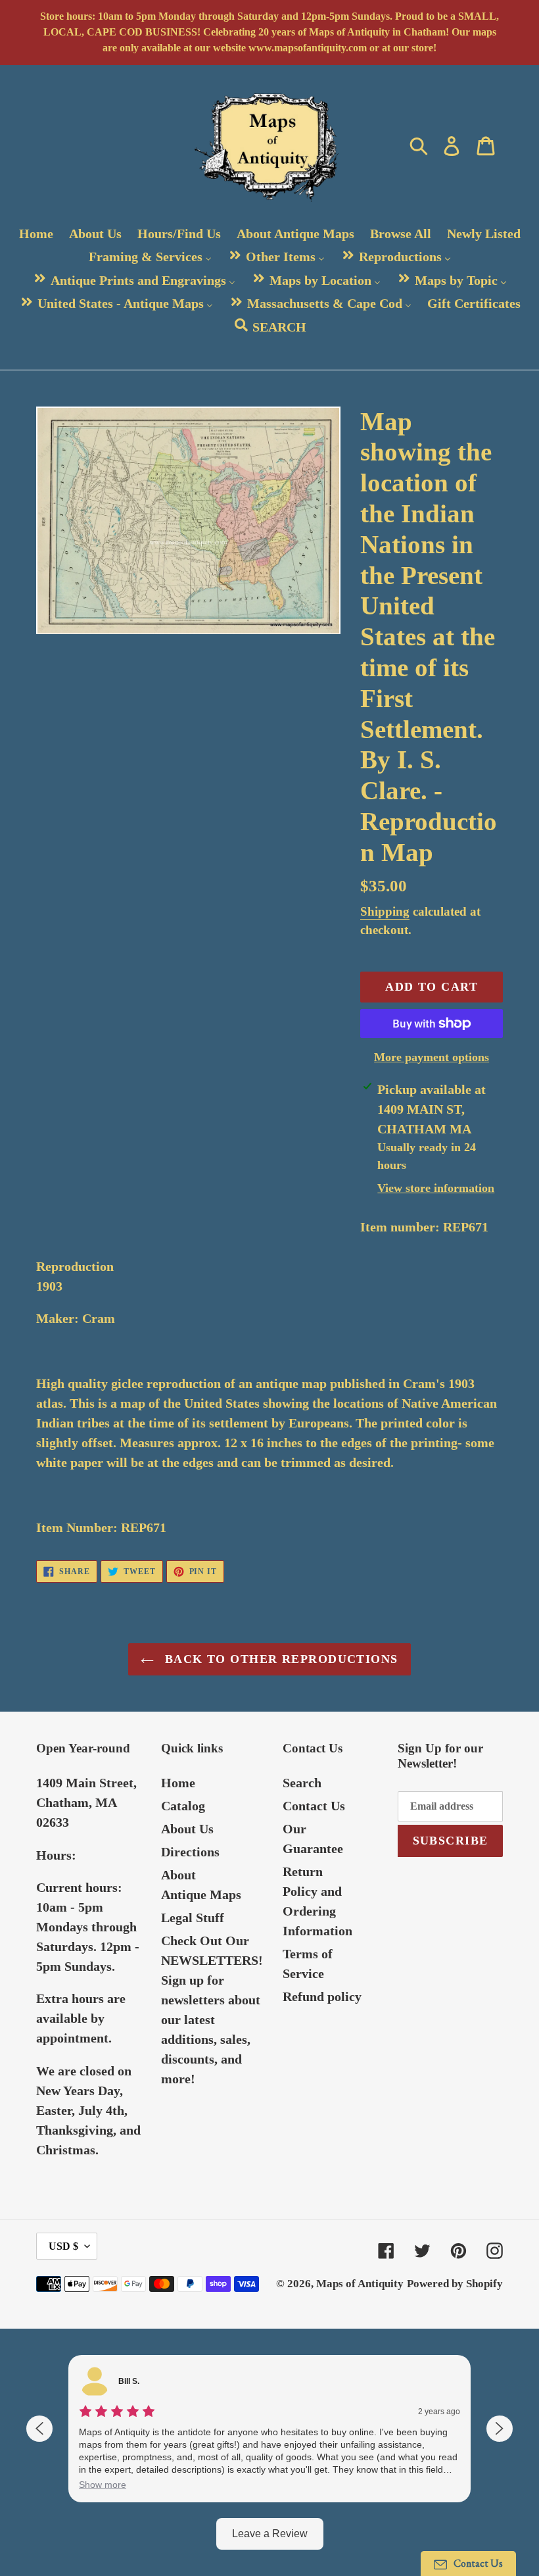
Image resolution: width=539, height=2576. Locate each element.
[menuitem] (36, 234)
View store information (436, 1188)
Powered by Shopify (455, 2284)
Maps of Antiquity (360, 2284)
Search (302, 1783)
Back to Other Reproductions (279, 1659)
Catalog (183, 1806)
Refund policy (322, 1996)
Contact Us (314, 1806)
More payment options (432, 1057)
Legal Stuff (193, 1918)
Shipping (385, 911)
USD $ (63, 2246)
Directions (190, 1852)
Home (178, 1783)
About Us (187, 1829)
